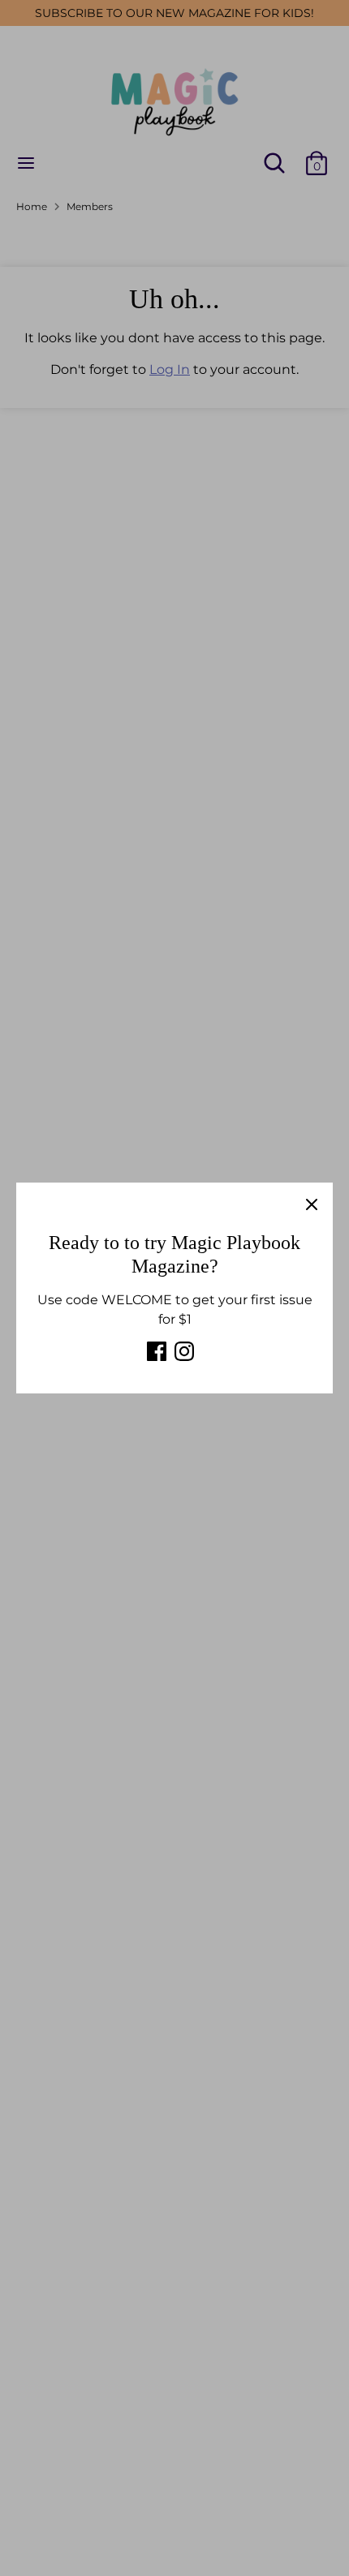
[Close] (312, 1204)
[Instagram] (184, 1351)
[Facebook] (157, 1351)
